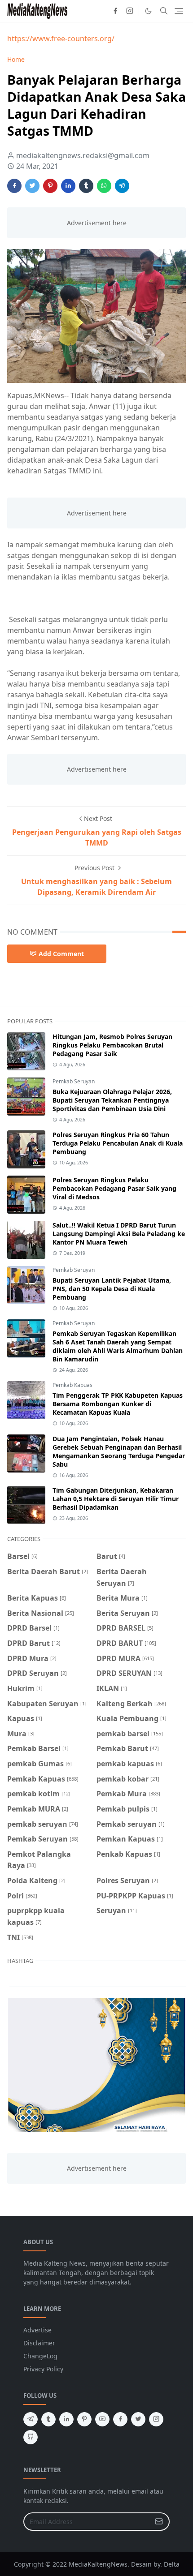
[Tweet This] (32, 186)
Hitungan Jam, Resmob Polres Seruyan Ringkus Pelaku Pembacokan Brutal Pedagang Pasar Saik (112, 1045)
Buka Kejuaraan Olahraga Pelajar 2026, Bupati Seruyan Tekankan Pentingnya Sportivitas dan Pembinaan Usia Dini (112, 1100)
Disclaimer (39, 2343)
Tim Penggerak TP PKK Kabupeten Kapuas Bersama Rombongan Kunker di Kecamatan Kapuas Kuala (118, 1404)
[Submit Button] (159, 2522)
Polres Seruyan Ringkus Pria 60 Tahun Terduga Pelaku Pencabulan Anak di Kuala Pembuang (118, 1143)
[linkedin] (66, 2419)
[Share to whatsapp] (104, 186)
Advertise (37, 2330)
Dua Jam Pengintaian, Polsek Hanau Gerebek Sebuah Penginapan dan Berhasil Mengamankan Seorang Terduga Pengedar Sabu (119, 1451)
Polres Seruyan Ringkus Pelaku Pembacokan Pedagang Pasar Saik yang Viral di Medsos (114, 1188)
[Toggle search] (164, 11)
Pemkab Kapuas (72, 1385)
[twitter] (138, 2419)
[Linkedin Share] (68, 186)
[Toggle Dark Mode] (148, 11)
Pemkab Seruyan (74, 1081)
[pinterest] (84, 2419)
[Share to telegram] (122, 186)
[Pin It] (50, 186)
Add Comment (61, 954)
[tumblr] (48, 2419)
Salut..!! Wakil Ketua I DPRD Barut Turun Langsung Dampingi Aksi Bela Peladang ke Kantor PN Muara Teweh (119, 1234)
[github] (31, 2437)
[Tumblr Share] (86, 186)
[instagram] (130, 11)
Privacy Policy (43, 2369)
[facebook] (115, 11)
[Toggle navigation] (179, 11)
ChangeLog (40, 2356)
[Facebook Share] (14, 186)
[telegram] (31, 2419)
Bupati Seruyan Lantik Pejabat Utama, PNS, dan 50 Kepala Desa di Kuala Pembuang (112, 1289)
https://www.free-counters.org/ (61, 39)
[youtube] (102, 2419)
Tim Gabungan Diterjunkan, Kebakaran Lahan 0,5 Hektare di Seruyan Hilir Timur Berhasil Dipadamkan (116, 1499)
